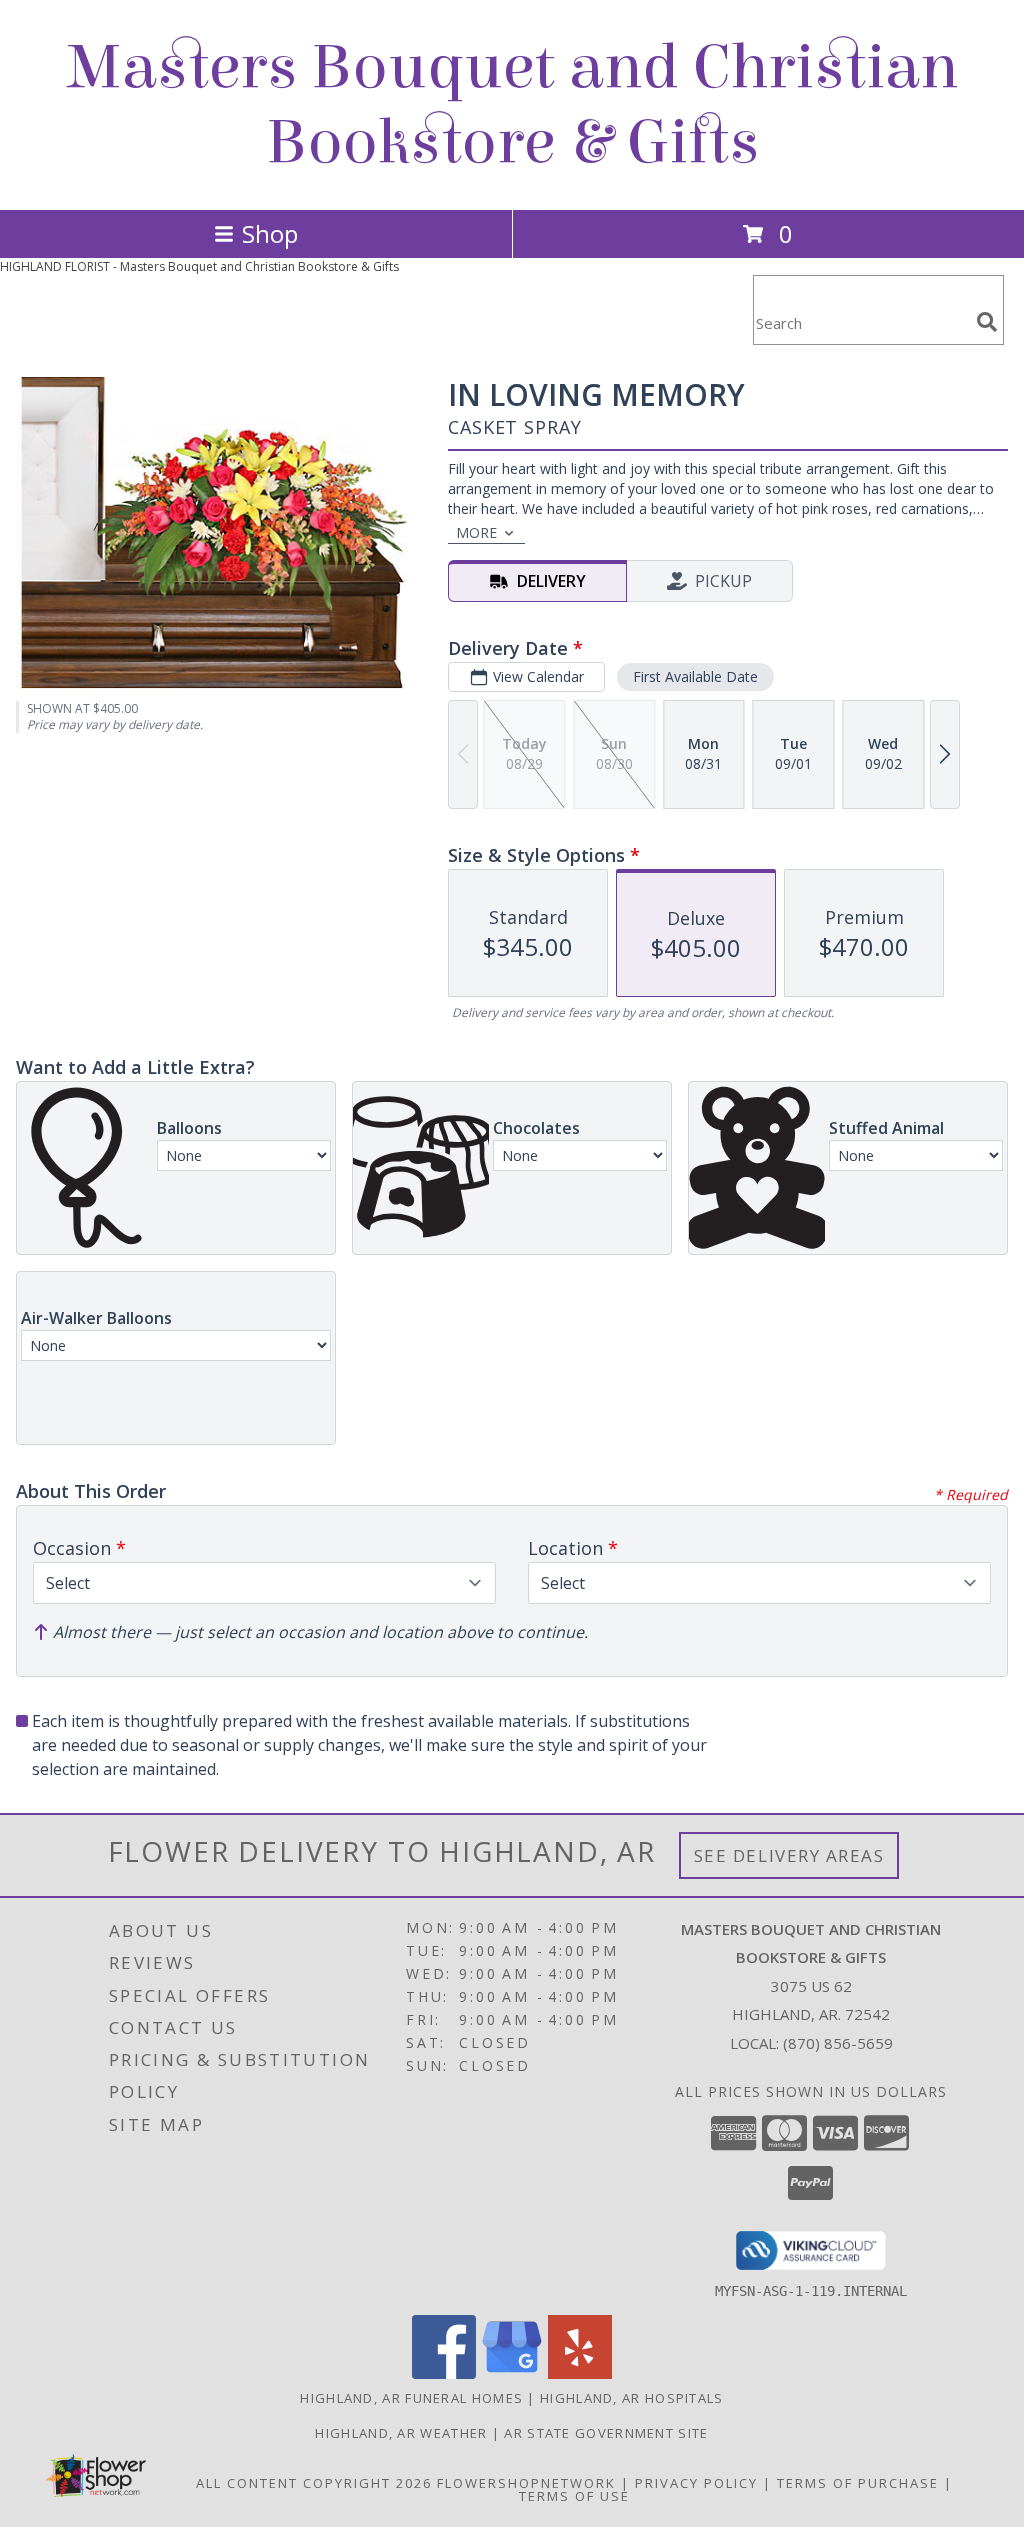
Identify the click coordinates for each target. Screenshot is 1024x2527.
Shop (270, 233)
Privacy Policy (696, 2483)
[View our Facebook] (444, 2373)
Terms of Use (574, 2496)
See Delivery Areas (789, 1855)
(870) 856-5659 (838, 2043)
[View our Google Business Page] (512, 2373)
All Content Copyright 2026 (314, 2483)
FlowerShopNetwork (526, 2483)
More (476, 532)
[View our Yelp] (580, 2373)
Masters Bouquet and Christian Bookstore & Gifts (512, 105)
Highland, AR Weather (401, 2433)
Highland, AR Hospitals (632, 2398)
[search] (987, 322)
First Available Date (695, 676)
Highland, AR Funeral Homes (411, 2398)
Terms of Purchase (858, 2483)
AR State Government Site (606, 2433)
